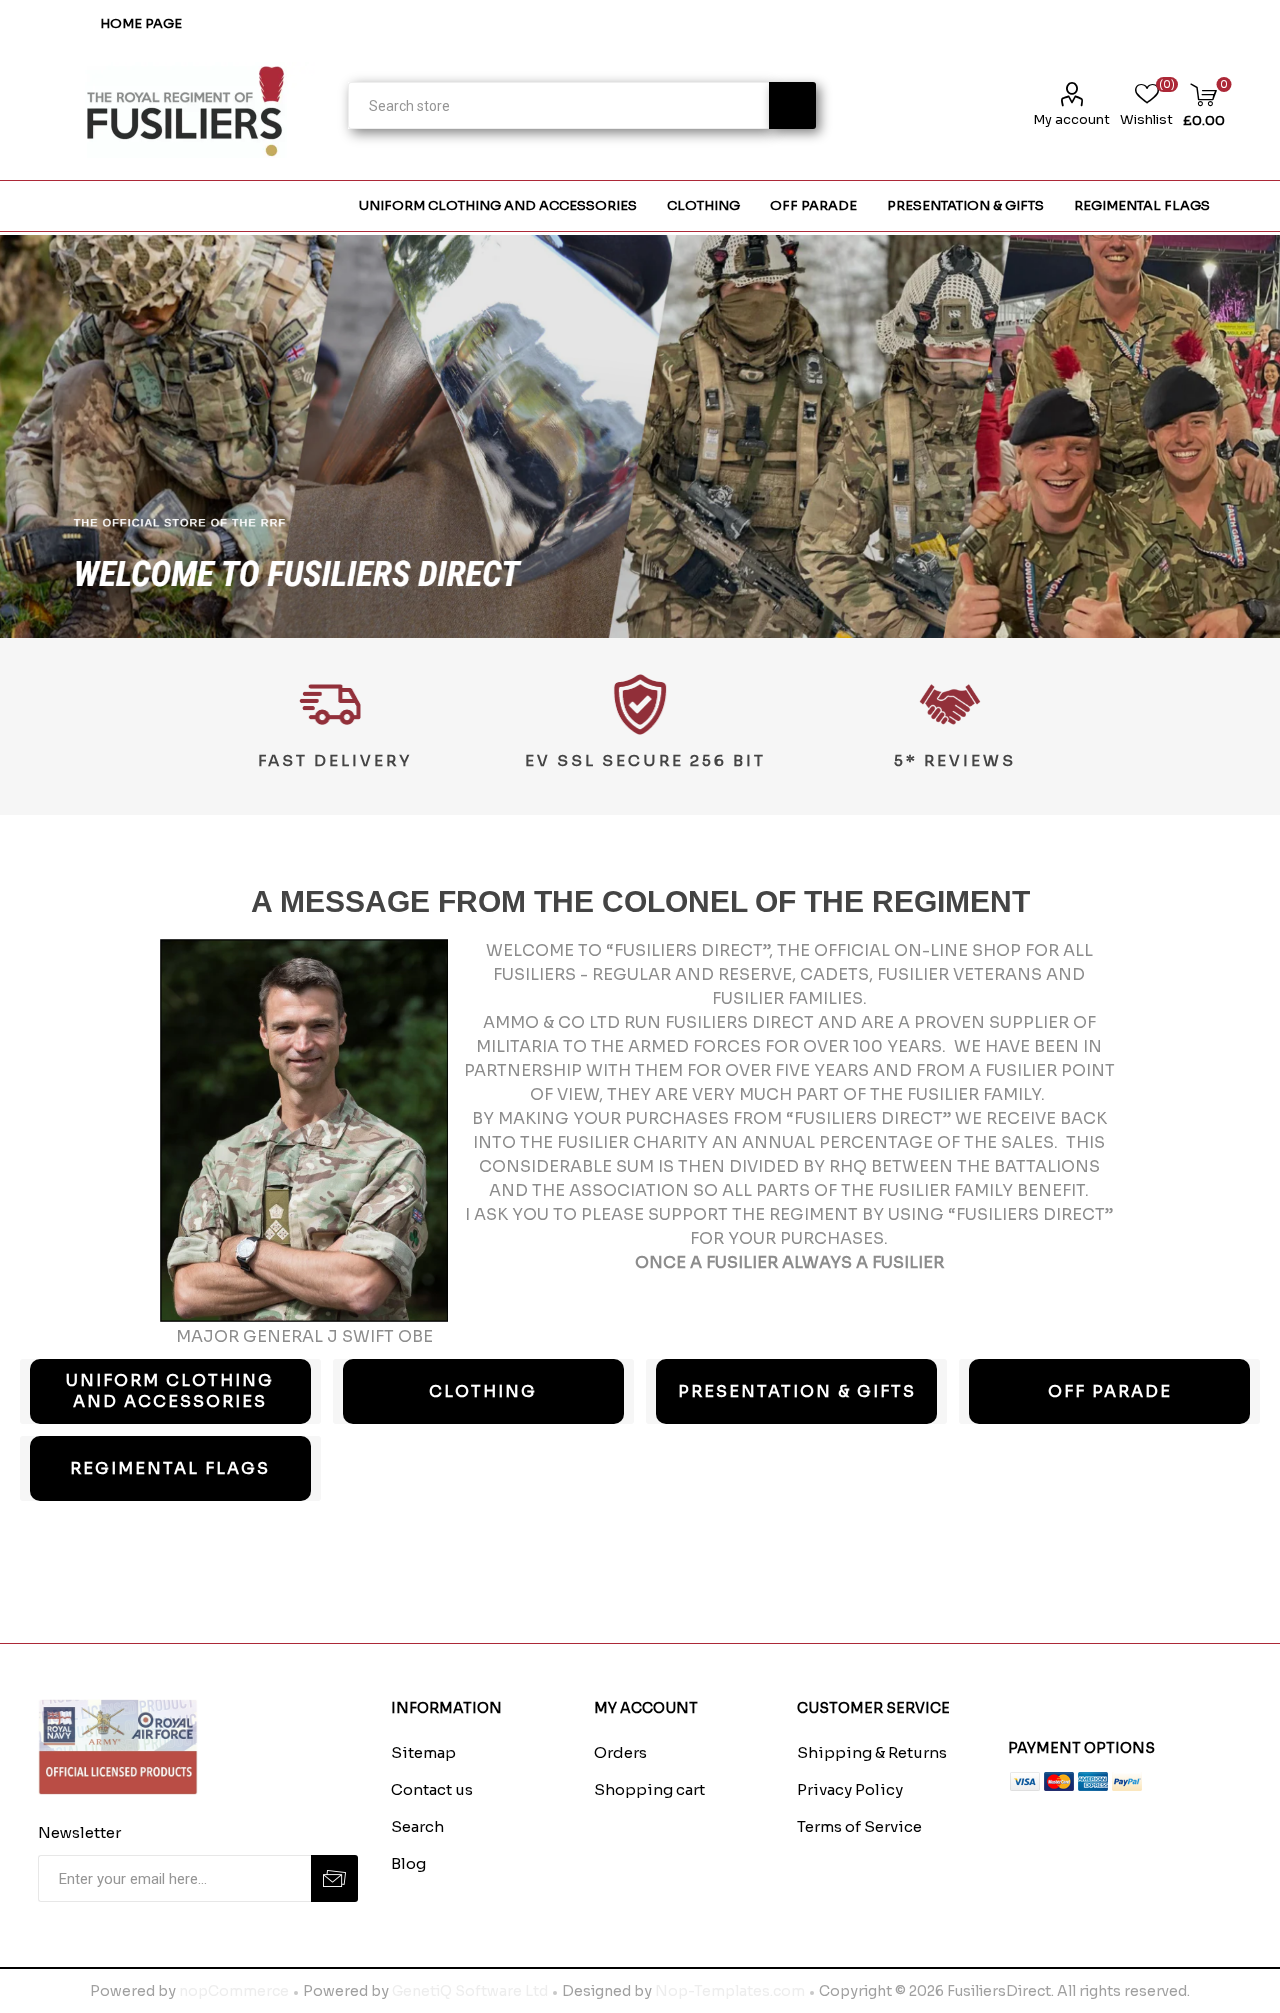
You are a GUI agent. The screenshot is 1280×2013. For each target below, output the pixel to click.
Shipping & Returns (872, 1752)
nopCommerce (234, 1991)
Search (792, 105)
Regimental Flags (170, 1468)
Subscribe (334, 1878)
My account (1071, 119)
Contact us (432, 1789)
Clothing (483, 1391)
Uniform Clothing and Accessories (170, 1391)
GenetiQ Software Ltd (470, 1991)
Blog (408, 1863)
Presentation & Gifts (797, 1391)
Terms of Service (859, 1826)
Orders (620, 1752)
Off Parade (1110, 1391)
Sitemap (423, 1752)
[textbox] (558, 105)
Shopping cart (649, 1789)
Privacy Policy (850, 1789)
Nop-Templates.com (730, 1991)
